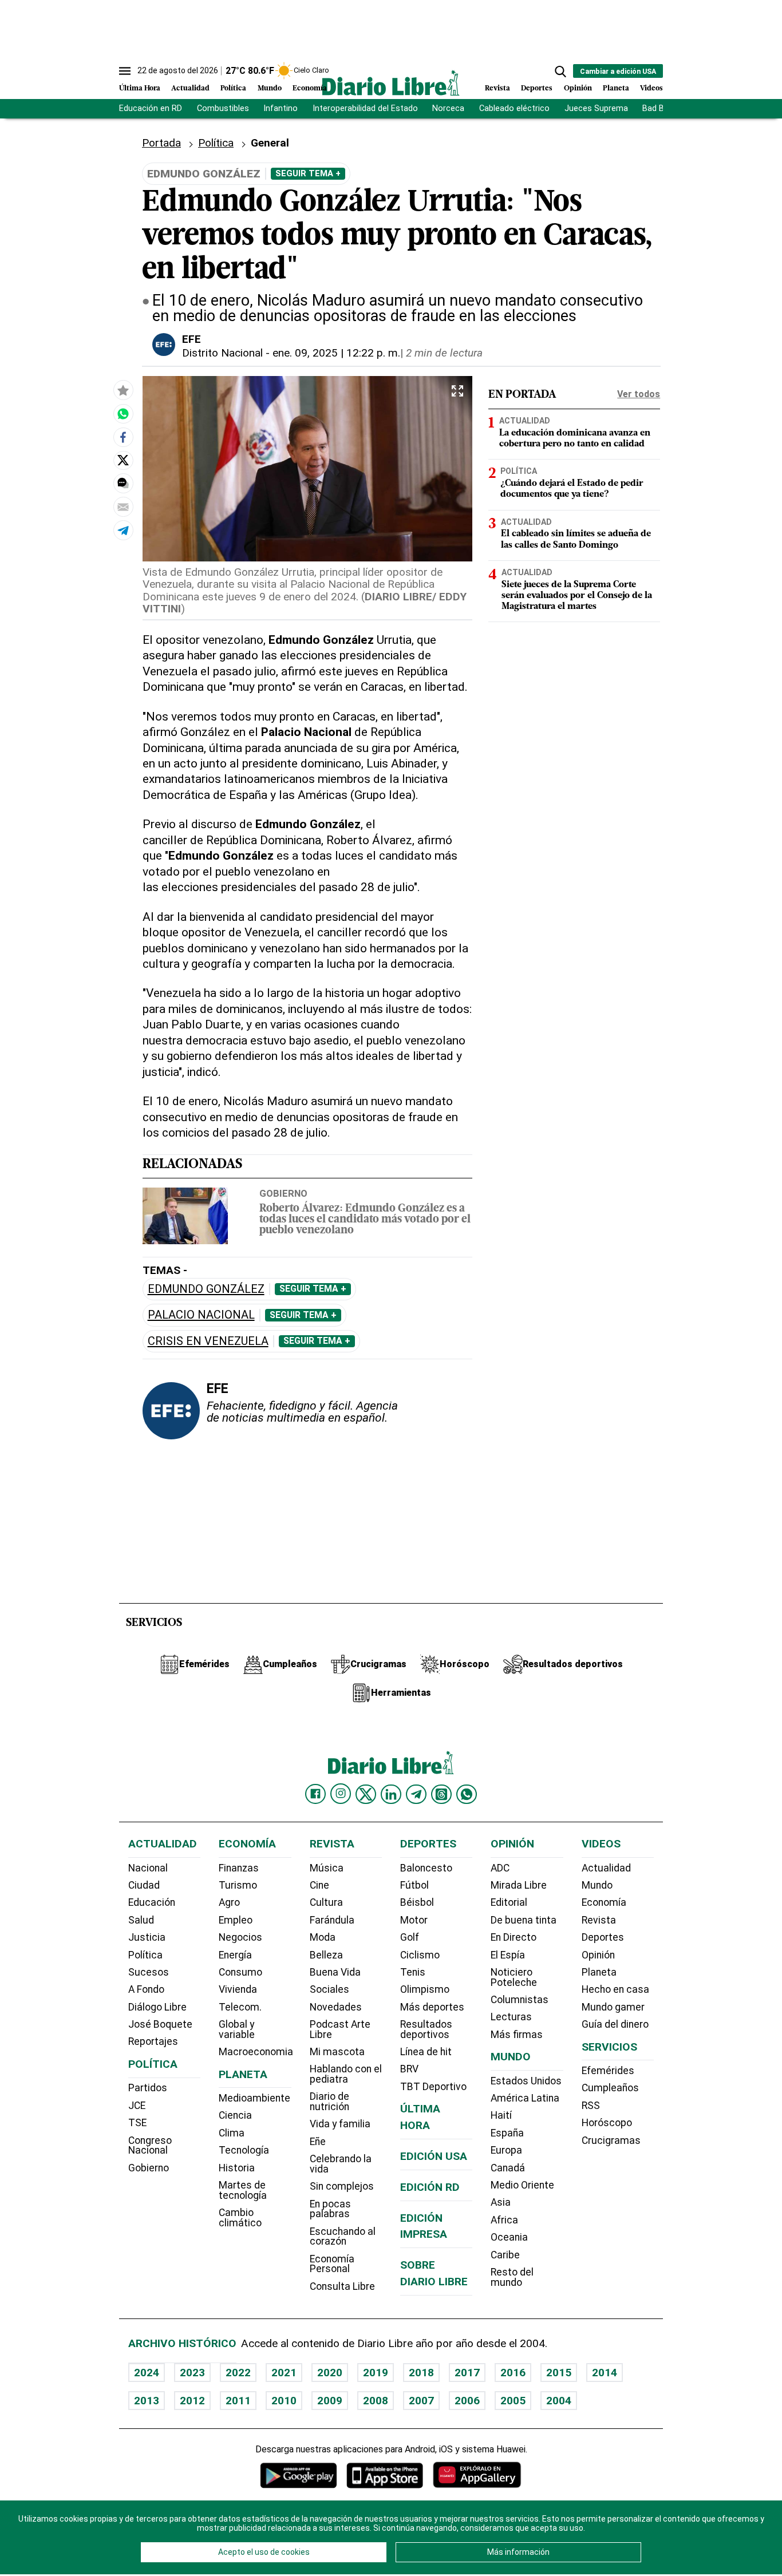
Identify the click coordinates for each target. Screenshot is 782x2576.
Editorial (509, 1902)
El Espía (508, 1955)
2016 (513, 2373)
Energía (235, 1955)
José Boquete (160, 2024)
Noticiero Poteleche (514, 1977)
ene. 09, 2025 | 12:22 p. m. (336, 353)
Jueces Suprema (596, 108)
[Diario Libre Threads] (441, 1794)
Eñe (318, 2142)
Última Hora (140, 88)
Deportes (537, 88)
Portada (161, 143)
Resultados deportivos (426, 2029)
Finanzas (239, 1868)
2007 (421, 2401)
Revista (497, 88)
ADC (500, 1868)
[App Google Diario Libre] (299, 2475)
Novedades (336, 2007)
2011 (238, 2401)
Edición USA (434, 2156)
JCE (137, 2106)
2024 (147, 2373)
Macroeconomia (256, 2052)
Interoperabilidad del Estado (365, 108)
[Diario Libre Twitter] (366, 1794)
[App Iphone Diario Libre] (385, 2475)
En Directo (514, 1937)
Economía (310, 88)
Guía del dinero (615, 2024)
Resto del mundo (512, 2277)
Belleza (326, 1955)
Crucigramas (611, 2140)
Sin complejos (342, 2186)
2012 (192, 2401)
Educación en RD (151, 108)
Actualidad (190, 88)
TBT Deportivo (433, 2087)
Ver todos (639, 394)
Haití (501, 2115)
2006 (467, 2401)
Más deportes (432, 2007)
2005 (513, 2401)
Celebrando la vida (341, 2164)
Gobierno (283, 1193)
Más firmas (517, 2035)
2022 (238, 2373)
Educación (152, 1902)
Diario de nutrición (329, 2102)
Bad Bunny (662, 108)
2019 (376, 2373)
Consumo (240, 1972)
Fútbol (414, 1885)
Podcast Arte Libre (340, 2029)
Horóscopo (607, 2123)
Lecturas (511, 2017)
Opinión (578, 88)
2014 (605, 2373)
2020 (330, 2373)
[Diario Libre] (391, 83)
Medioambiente (254, 2098)
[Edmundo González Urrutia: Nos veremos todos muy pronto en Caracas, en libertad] (123, 413)
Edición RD (430, 2187)
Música (327, 1868)
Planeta (616, 88)
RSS (591, 2106)
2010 (284, 2401)
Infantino (281, 108)
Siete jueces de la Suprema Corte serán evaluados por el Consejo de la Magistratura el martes (577, 595)
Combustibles (223, 108)
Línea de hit (426, 2052)
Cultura (326, 1902)
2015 (559, 2373)
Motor (414, 1920)
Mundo (270, 88)
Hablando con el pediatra (346, 2074)
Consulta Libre (342, 2286)
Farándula (332, 1920)
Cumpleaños (610, 2088)
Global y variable (237, 2029)
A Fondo (146, 1989)
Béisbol (417, 1902)
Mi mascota (337, 2052)
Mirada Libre (519, 1885)
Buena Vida (335, 1972)
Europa (506, 2150)
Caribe (505, 2255)
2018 (421, 2373)
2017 (467, 2373)
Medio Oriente (522, 2185)
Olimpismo (425, 1989)
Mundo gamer (613, 2007)
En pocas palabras (330, 2209)
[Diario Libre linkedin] (391, 1794)
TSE (137, 2123)
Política (233, 88)
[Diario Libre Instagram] (341, 1794)
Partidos (148, 2088)
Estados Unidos (526, 2081)
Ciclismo (420, 1955)
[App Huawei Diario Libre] (477, 2475)
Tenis (413, 1972)
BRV (409, 2069)
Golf (410, 1937)
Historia (237, 2168)
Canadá (508, 2168)
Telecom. (240, 2007)
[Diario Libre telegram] (416, 1794)
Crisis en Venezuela (208, 1341)
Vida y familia (340, 2124)
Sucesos (149, 1972)
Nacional (148, 1868)
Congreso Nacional (150, 2146)
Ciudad (144, 1885)
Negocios (240, 1937)
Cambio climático (240, 2218)
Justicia (147, 1937)
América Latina (525, 2098)
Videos (651, 88)
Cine (319, 1885)
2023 (192, 2373)
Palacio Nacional (201, 1315)
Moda (323, 1937)
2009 (330, 2401)
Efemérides (608, 2071)
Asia (501, 2202)
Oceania (509, 2237)
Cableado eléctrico (514, 108)
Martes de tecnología (243, 2190)
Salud (141, 1920)
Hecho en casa (615, 1989)
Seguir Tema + (308, 173)
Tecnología (244, 2150)
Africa (504, 2220)
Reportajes (153, 2041)
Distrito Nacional (222, 353)
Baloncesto (426, 1868)
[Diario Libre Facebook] (315, 1794)
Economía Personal (332, 2264)
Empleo (236, 1920)
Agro (229, 1902)
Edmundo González (206, 1289)
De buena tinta (524, 1920)
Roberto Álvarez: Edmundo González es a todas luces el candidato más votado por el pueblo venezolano (365, 1220)
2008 (376, 2401)
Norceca (448, 108)
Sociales (329, 1989)
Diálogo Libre (157, 2007)
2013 (147, 2401)
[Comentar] (123, 483)
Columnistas (520, 2000)
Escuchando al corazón (343, 2237)
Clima (232, 2133)
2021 (284, 2373)
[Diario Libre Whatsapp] (467, 1794)
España (507, 2133)
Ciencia (235, 2115)
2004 (559, 2401)
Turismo (238, 1885)
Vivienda (238, 1989)
